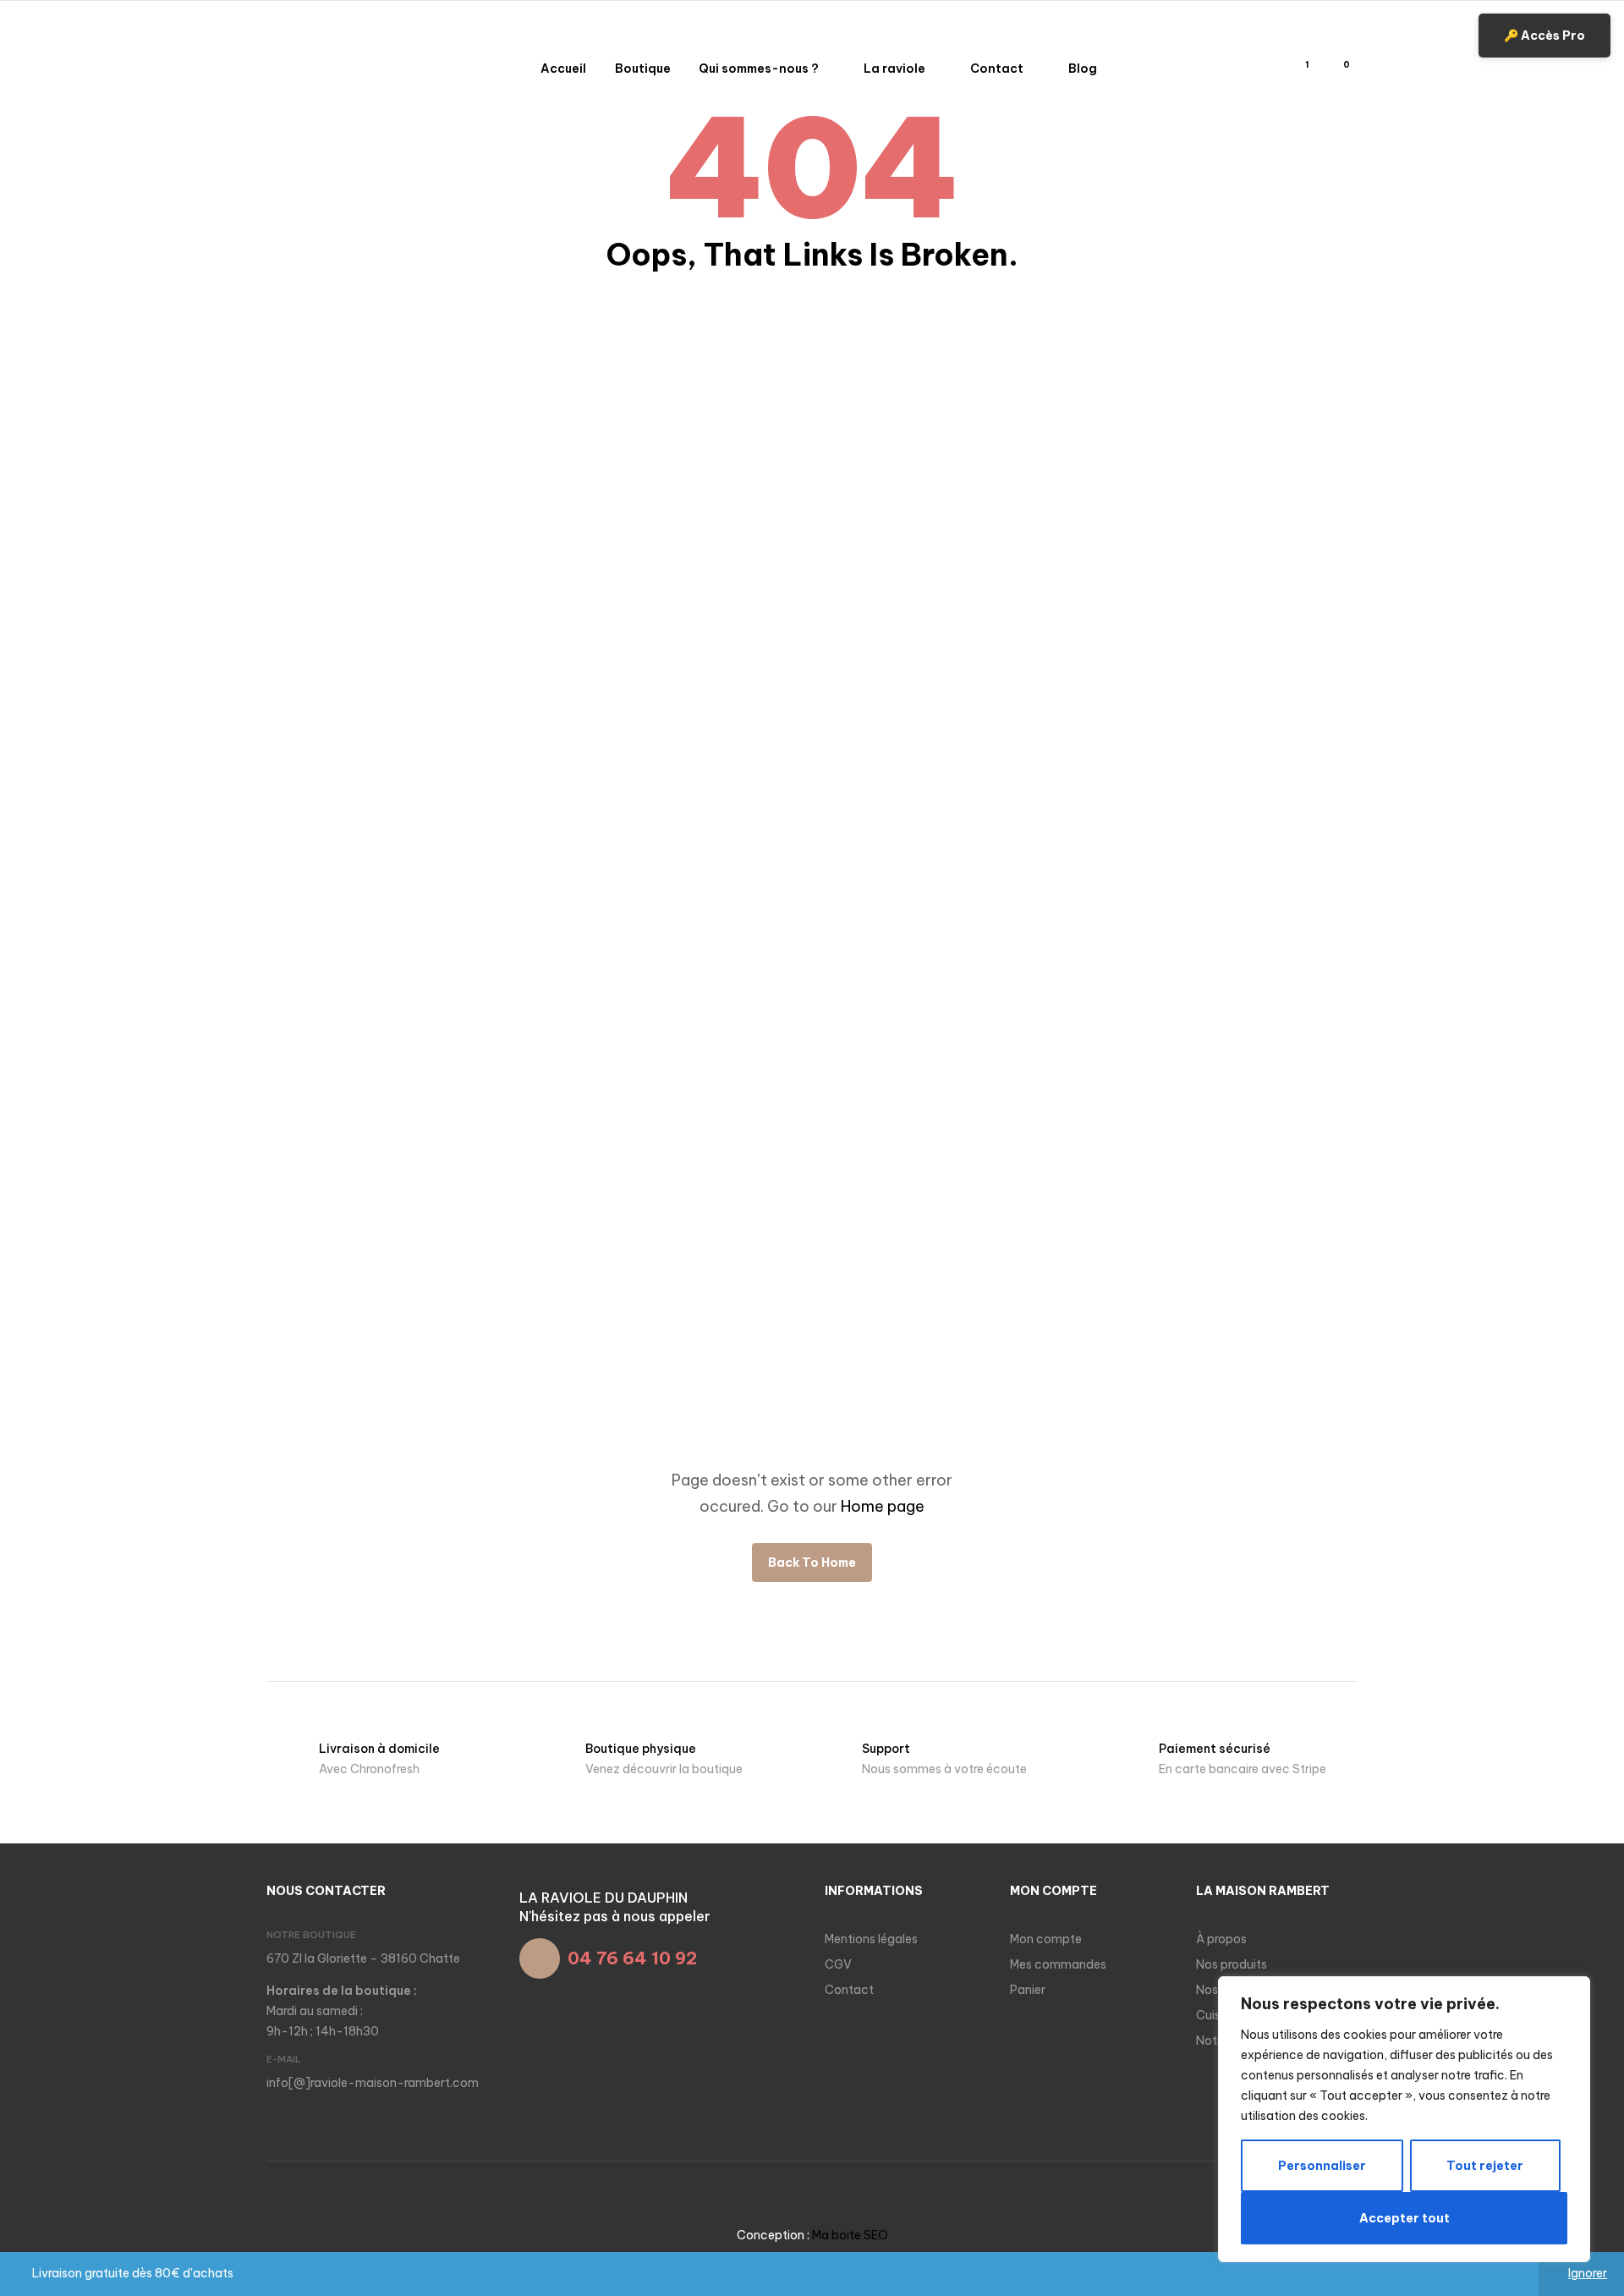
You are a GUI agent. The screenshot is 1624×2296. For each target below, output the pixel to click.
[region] (1404, 2119)
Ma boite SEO (850, 2235)
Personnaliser (1322, 2166)
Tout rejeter (1485, 2166)
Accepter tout (1405, 2218)
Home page (883, 1506)
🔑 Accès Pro (1544, 36)
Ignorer (1588, 2273)
